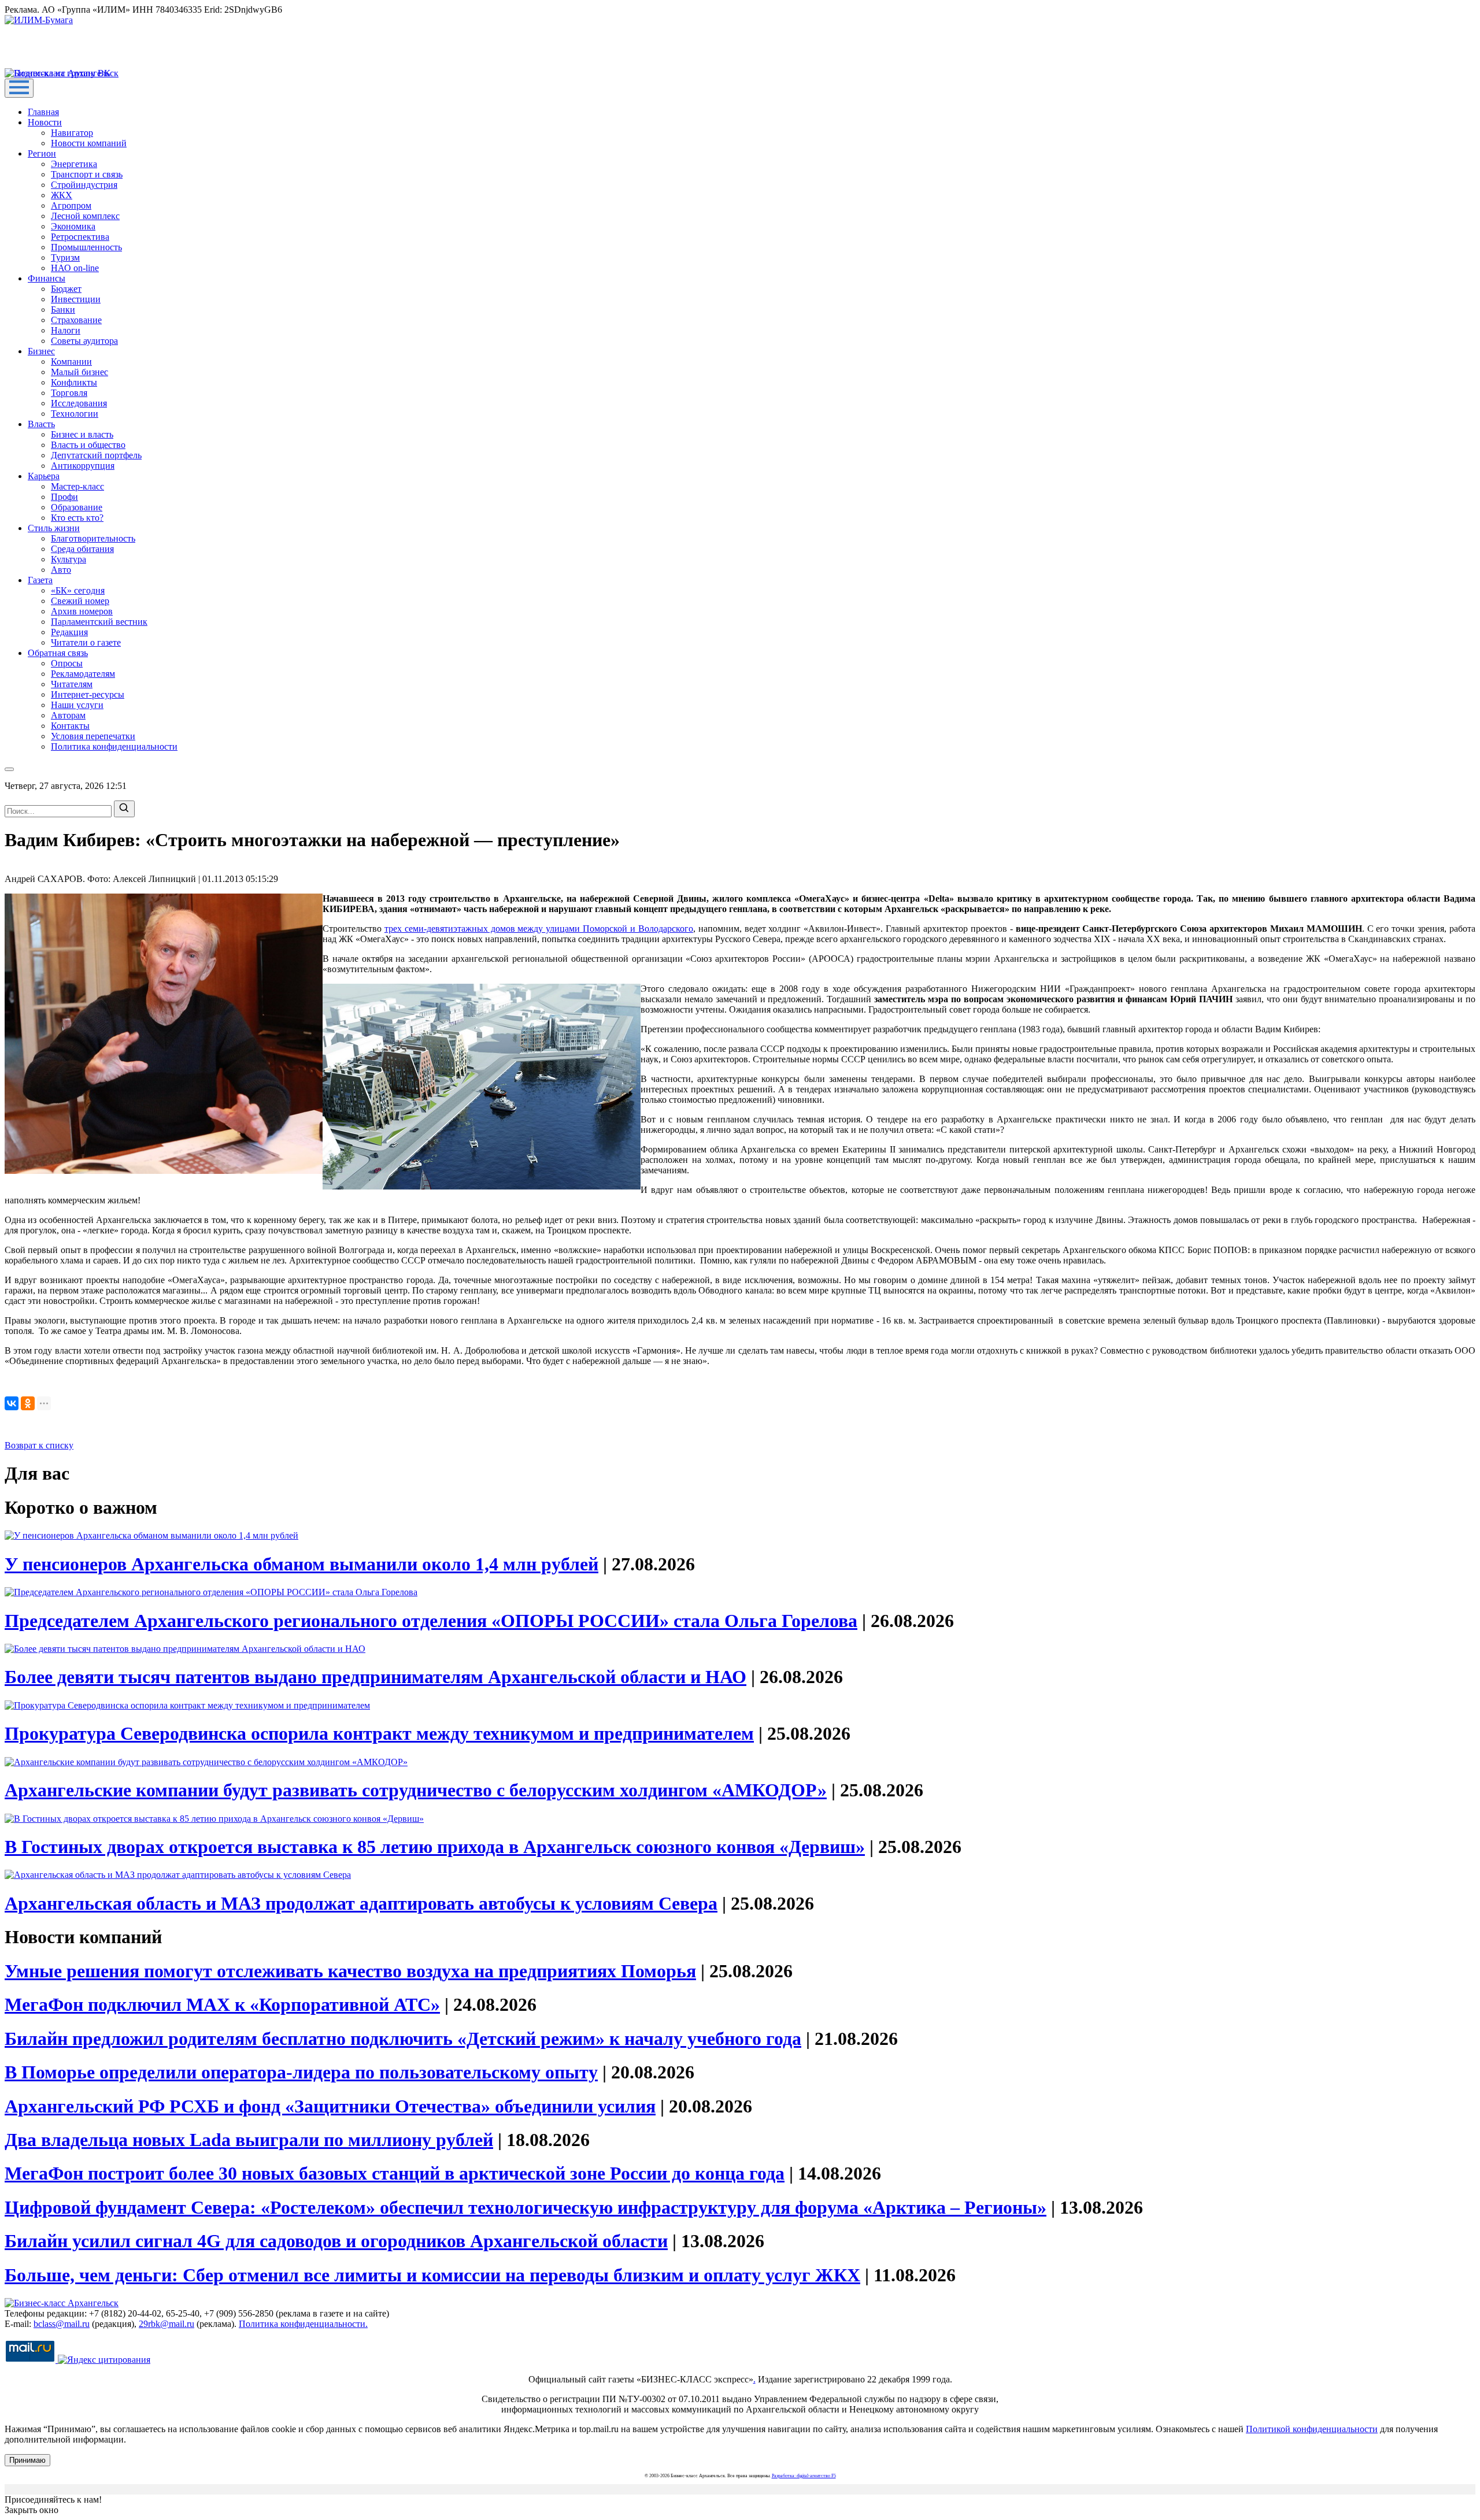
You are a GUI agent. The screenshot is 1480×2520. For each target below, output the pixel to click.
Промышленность (86, 247)
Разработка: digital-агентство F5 (804, 2476)
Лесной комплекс (85, 216)
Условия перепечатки (93, 736)
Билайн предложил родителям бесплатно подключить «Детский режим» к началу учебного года (403, 2039)
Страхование (76, 320)
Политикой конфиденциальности (1312, 2429)
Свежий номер (80, 601)
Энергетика (74, 164)
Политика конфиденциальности (114, 746)
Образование (77, 507)
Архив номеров (82, 611)
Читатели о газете (86, 642)
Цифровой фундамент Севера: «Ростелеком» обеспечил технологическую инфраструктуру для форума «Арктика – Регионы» (526, 2207)
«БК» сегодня (78, 590)
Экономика (73, 226)
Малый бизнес (79, 372)
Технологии (75, 414)
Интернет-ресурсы (88, 694)
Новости (45, 122)
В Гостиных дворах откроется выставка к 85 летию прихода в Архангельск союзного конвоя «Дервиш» (435, 1847)
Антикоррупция (83, 466)
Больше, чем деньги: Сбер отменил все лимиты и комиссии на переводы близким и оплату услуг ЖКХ (432, 2275)
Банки (63, 310)
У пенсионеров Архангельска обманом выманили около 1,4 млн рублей (301, 1564)
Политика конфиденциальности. (303, 2324)
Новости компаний (89, 143)
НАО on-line (75, 268)
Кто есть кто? (77, 518)
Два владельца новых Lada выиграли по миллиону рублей (249, 2140)
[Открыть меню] (19, 88)
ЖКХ (62, 195)
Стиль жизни (54, 528)
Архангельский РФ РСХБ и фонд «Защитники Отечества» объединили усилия (330, 2106)
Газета (40, 580)
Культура (69, 559)
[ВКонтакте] (12, 1403)
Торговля (69, 393)
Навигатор (72, 133)
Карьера (44, 476)
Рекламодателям (83, 674)
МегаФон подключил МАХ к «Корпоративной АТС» (222, 2004)
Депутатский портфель (96, 455)
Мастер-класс (77, 486)
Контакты (70, 726)
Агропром (71, 205)
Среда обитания (82, 549)
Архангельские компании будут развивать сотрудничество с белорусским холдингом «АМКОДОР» (416, 1790)
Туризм (65, 257)
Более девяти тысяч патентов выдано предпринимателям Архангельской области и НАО (375, 1677)
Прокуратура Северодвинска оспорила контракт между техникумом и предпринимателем (379, 1733)
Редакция (69, 632)
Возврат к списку (39, 1445)
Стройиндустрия (84, 185)
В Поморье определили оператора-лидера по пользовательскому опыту (301, 2072)
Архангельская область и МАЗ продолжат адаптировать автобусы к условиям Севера (361, 1903)
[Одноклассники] (28, 1403)
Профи (64, 497)
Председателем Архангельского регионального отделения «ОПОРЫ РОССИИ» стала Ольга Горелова (431, 1621)
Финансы (47, 278)
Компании (71, 362)
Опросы (67, 663)
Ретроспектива (80, 237)
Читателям (72, 684)
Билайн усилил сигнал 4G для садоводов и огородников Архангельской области (336, 2241)
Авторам (68, 715)
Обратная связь (58, 653)
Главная (43, 112)
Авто (61, 570)
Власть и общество (88, 445)
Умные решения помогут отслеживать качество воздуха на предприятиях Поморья (350, 1971)
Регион (42, 153)
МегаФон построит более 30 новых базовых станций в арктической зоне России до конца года (395, 2173)
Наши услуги (77, 705)
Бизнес (41, 351)
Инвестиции (76, 299)
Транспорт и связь (87, 174)
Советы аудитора (84, 341)
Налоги (66, 330)
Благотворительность (93, 538)
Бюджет (66, 289)
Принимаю (27, 2460)
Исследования (79, 403)
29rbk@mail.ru (166, 2324)
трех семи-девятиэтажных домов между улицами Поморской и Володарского (539, 929)
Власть (41, 424)
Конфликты (74, 382)
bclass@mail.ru (62, 2324)
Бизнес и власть (82, 434)
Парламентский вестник (99, 622)
